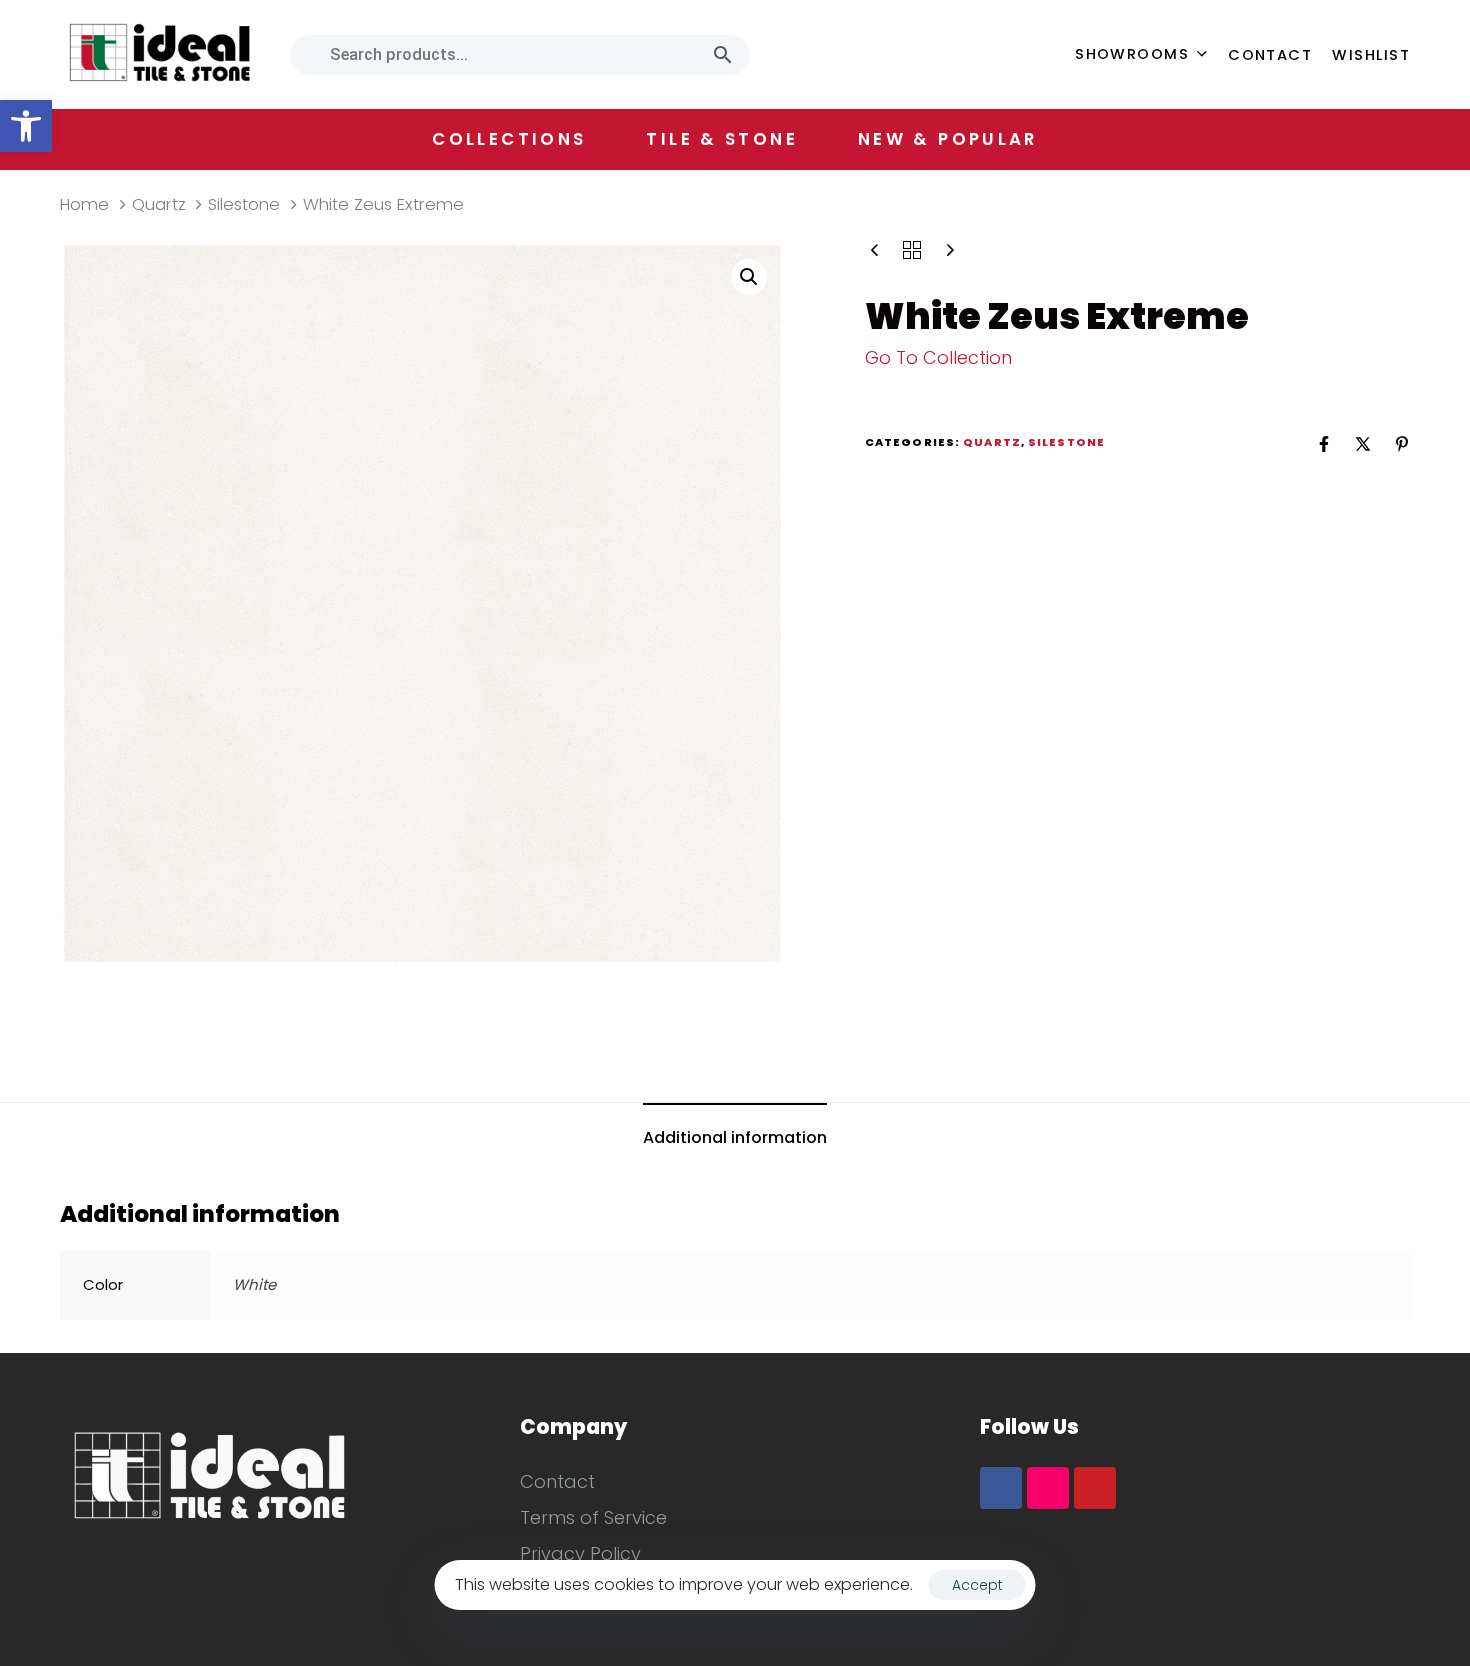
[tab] (735, 1139)
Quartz (159, 204)
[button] (26, 126)
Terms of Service (593, 1517)
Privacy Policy (580, 1553)
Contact (1270, 55)
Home (84, 204)
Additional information (735, 1137)
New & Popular (948, 139)
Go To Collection (938, 357)
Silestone (244, 204)
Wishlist (1371, 55)
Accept (977, 1585)
